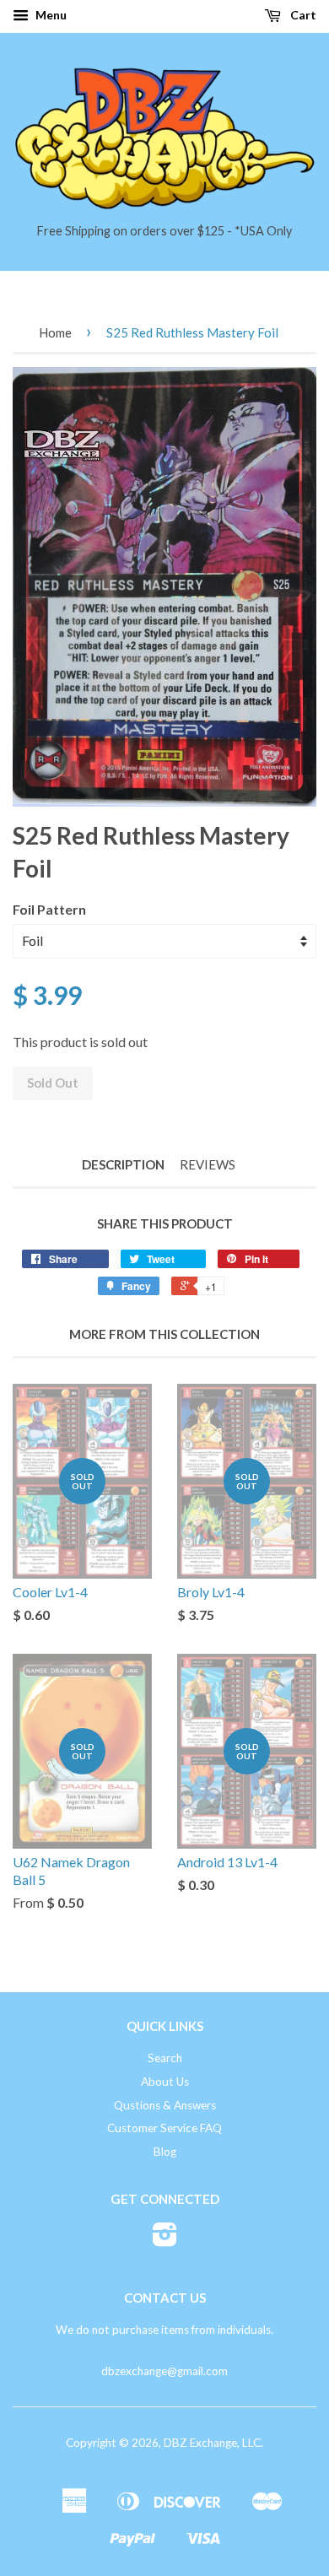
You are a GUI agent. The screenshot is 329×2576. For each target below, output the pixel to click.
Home (55, 332)
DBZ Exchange (200, 2443)
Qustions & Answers (165, 2105)
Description (123, 1164)
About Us (165, 2082)
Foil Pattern (49, 909)
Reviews (208, 1164)
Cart (302, 15)
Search (165, 2058)
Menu (50, 15)
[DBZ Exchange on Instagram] (165, 2240)
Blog (165, 2152)
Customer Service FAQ (164, 2128)
